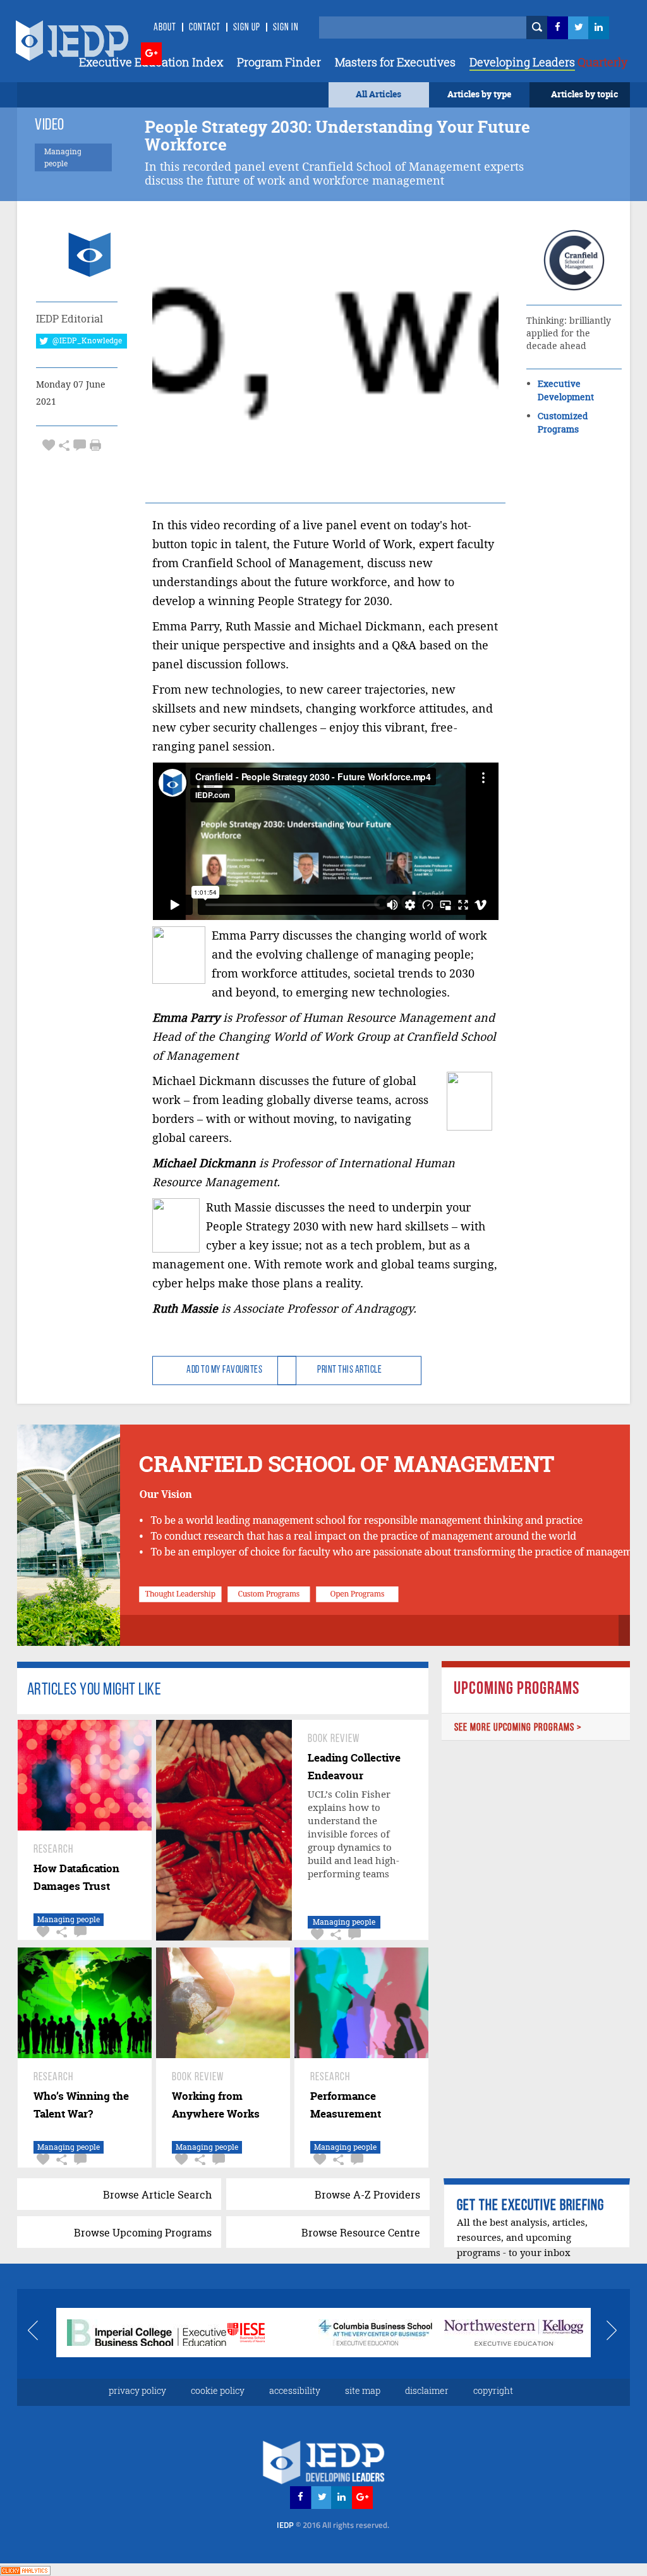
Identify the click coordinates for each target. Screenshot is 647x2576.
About (165, 28)
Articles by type (479, 94)
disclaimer (427, 2390)
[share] (64, 445)
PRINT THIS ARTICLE (349, 1370)
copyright (493, 2390)
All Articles (378, 94)
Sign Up (247, 28)
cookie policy (218, 2390)
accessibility (295, 2390)
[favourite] (49, 445)
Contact (205, 28)
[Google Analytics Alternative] (25, 2569)
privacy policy (137, 2390)
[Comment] (80, 445)
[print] (95, 445)
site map (363, 2390)
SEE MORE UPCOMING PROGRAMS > (518, 1728)
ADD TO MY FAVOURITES (224, 1370)
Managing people (69, 1919)
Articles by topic (584, 94)
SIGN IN (286, 28)
